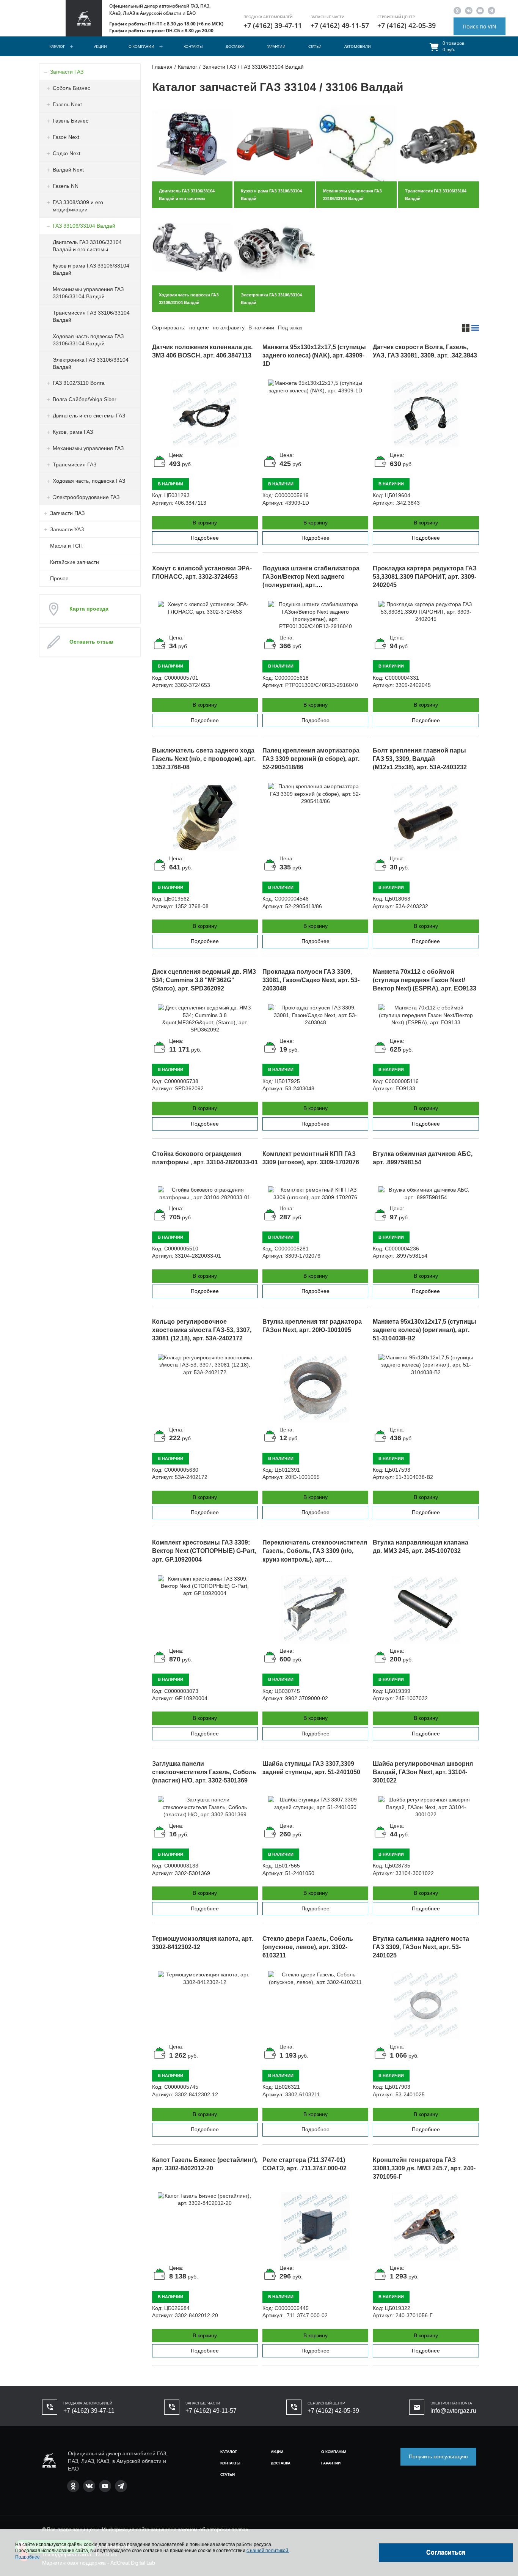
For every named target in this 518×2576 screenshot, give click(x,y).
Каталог (57, 46)
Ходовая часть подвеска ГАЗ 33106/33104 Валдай (88, 340)
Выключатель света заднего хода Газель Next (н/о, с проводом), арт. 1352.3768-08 (204, 759)
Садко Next (67, 153)
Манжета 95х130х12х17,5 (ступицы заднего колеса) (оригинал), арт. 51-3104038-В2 (425, 1330)
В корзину (205, 523)
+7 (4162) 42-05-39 (407, 25)
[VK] (469, 10)
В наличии (261, 328)
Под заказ (290, 328)
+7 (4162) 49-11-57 (340, 25)
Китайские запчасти (75, 562)
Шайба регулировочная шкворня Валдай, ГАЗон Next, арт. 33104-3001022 (423, 1772)
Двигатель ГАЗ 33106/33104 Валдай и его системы (87, 246)
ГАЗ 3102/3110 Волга (79, 383)
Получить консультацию (438, 2456)
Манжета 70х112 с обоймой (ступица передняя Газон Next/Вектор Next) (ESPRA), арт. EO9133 (425, 980)
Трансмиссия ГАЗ (75, 464)
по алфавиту (229, 328)
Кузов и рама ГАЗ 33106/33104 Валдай (91, 269)
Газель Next (67, 104)
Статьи (315, 46)
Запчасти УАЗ (67, 529)
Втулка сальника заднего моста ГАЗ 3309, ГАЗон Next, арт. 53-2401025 (421, 1947)
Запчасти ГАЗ (67, 72)
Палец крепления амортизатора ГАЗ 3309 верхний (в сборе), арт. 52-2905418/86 (311, 759)
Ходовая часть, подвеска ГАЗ (89, 481)
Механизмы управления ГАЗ (88, 448)
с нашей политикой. (268, 2551)
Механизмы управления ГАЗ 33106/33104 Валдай (88, 293)
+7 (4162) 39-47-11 (273, 25)
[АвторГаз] (49, 2461)
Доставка (235, 46)
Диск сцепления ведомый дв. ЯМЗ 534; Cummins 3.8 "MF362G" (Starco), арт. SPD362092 (204, 980)
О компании (141, 46)
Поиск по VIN (480, 26)
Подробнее (205, 538)
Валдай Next (68, 170)
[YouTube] (480, 10)
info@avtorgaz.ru (453, 2411)
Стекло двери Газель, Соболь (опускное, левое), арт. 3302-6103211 (308, 1947)
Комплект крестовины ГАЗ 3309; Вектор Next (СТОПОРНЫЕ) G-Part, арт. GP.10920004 (204, 1551)
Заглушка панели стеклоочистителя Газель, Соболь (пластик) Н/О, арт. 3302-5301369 (204, 1772)
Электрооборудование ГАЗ (86, 497)
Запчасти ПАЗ (67, 513)
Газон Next (66, 137)
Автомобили (358, 46)
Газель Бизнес (71, 121)
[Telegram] (491, 10)
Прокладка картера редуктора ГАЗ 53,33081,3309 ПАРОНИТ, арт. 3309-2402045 (425, 577)
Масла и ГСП (66, 546)
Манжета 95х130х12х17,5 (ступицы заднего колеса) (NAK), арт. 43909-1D (314, 355)
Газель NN (66, 186)
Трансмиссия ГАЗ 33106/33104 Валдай (91, 316)
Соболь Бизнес (71, 88)
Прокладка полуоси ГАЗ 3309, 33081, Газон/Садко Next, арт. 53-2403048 (311, 980)
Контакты (193, 46)
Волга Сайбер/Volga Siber (85, 399)
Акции (100, 46)
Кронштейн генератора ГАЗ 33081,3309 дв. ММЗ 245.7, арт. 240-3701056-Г (424, 2168)
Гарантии (276, 46)
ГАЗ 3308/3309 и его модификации (78, 206)
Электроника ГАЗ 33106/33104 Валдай (91, 363)
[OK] (457, 10)
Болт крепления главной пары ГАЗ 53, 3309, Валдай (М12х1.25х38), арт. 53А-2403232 (420, 759)
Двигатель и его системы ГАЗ (89, 416)
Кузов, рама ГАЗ (73, 432)
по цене (199, 328)
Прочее (59, 578)
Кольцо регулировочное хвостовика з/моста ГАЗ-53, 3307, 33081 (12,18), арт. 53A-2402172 (202, 1330)
